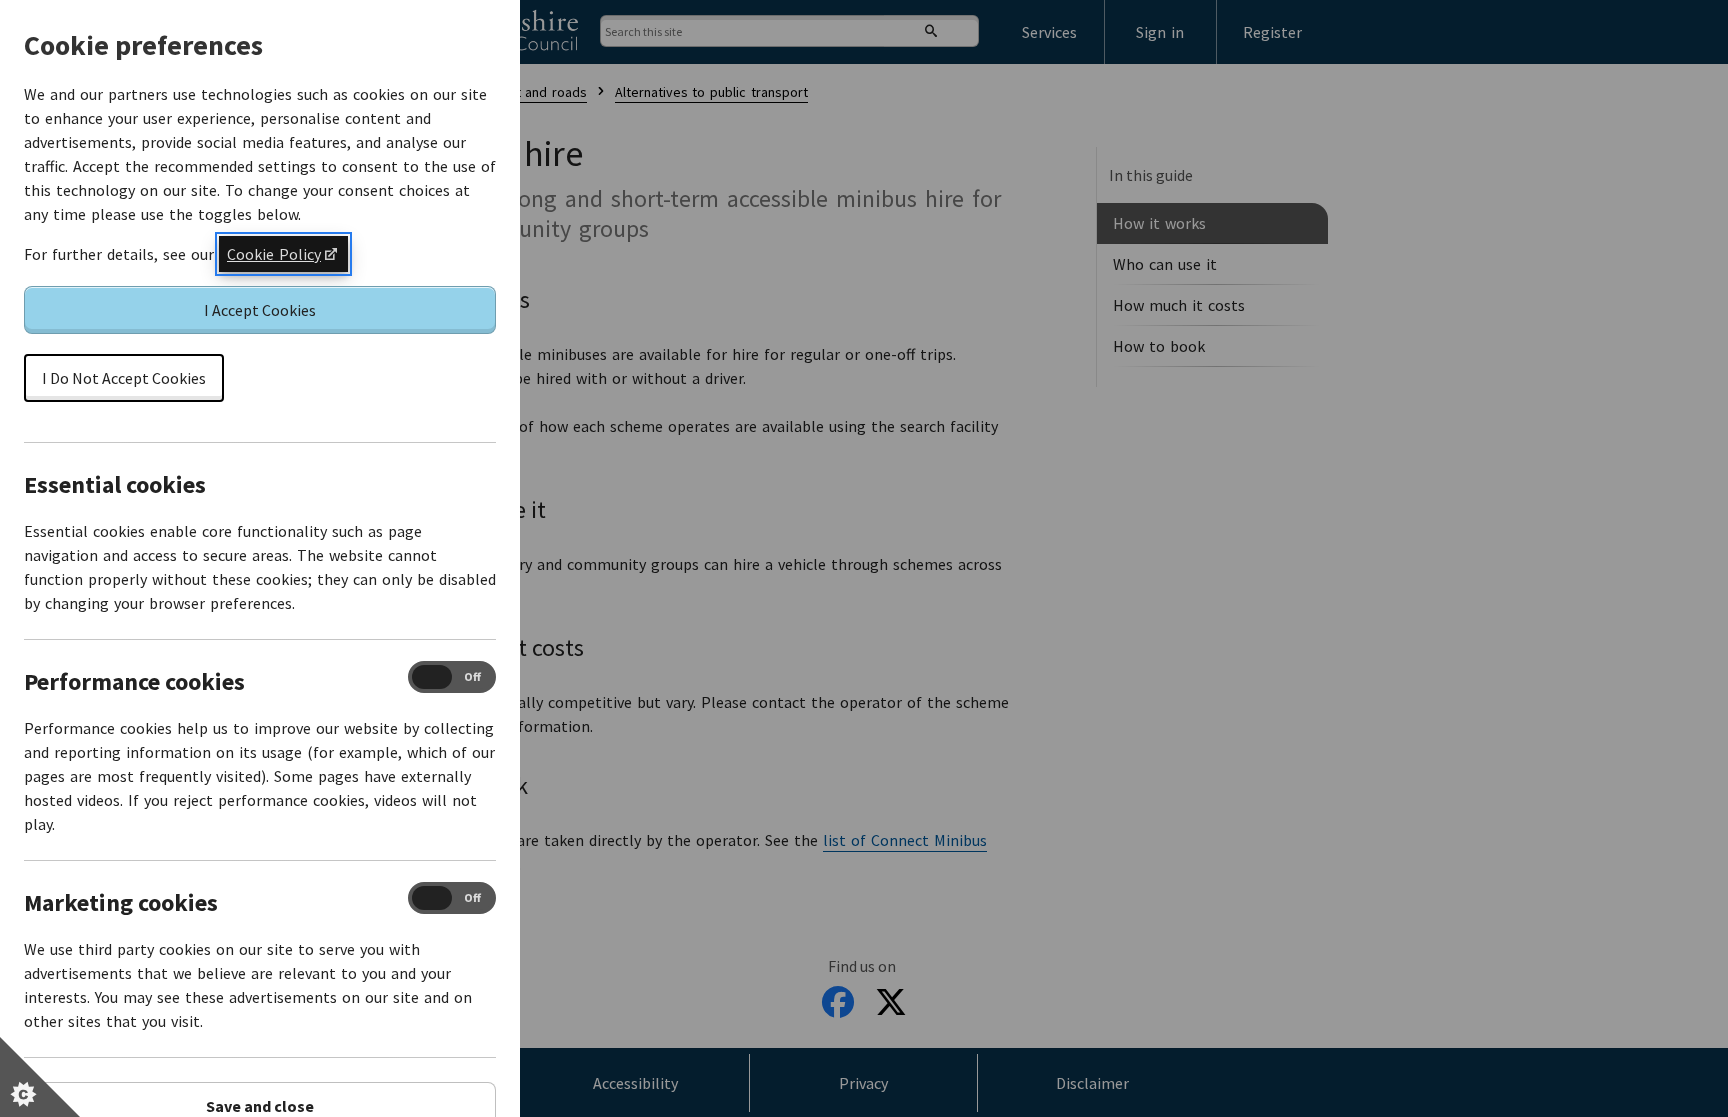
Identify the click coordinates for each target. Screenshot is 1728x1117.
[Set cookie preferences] (40, 1077)
